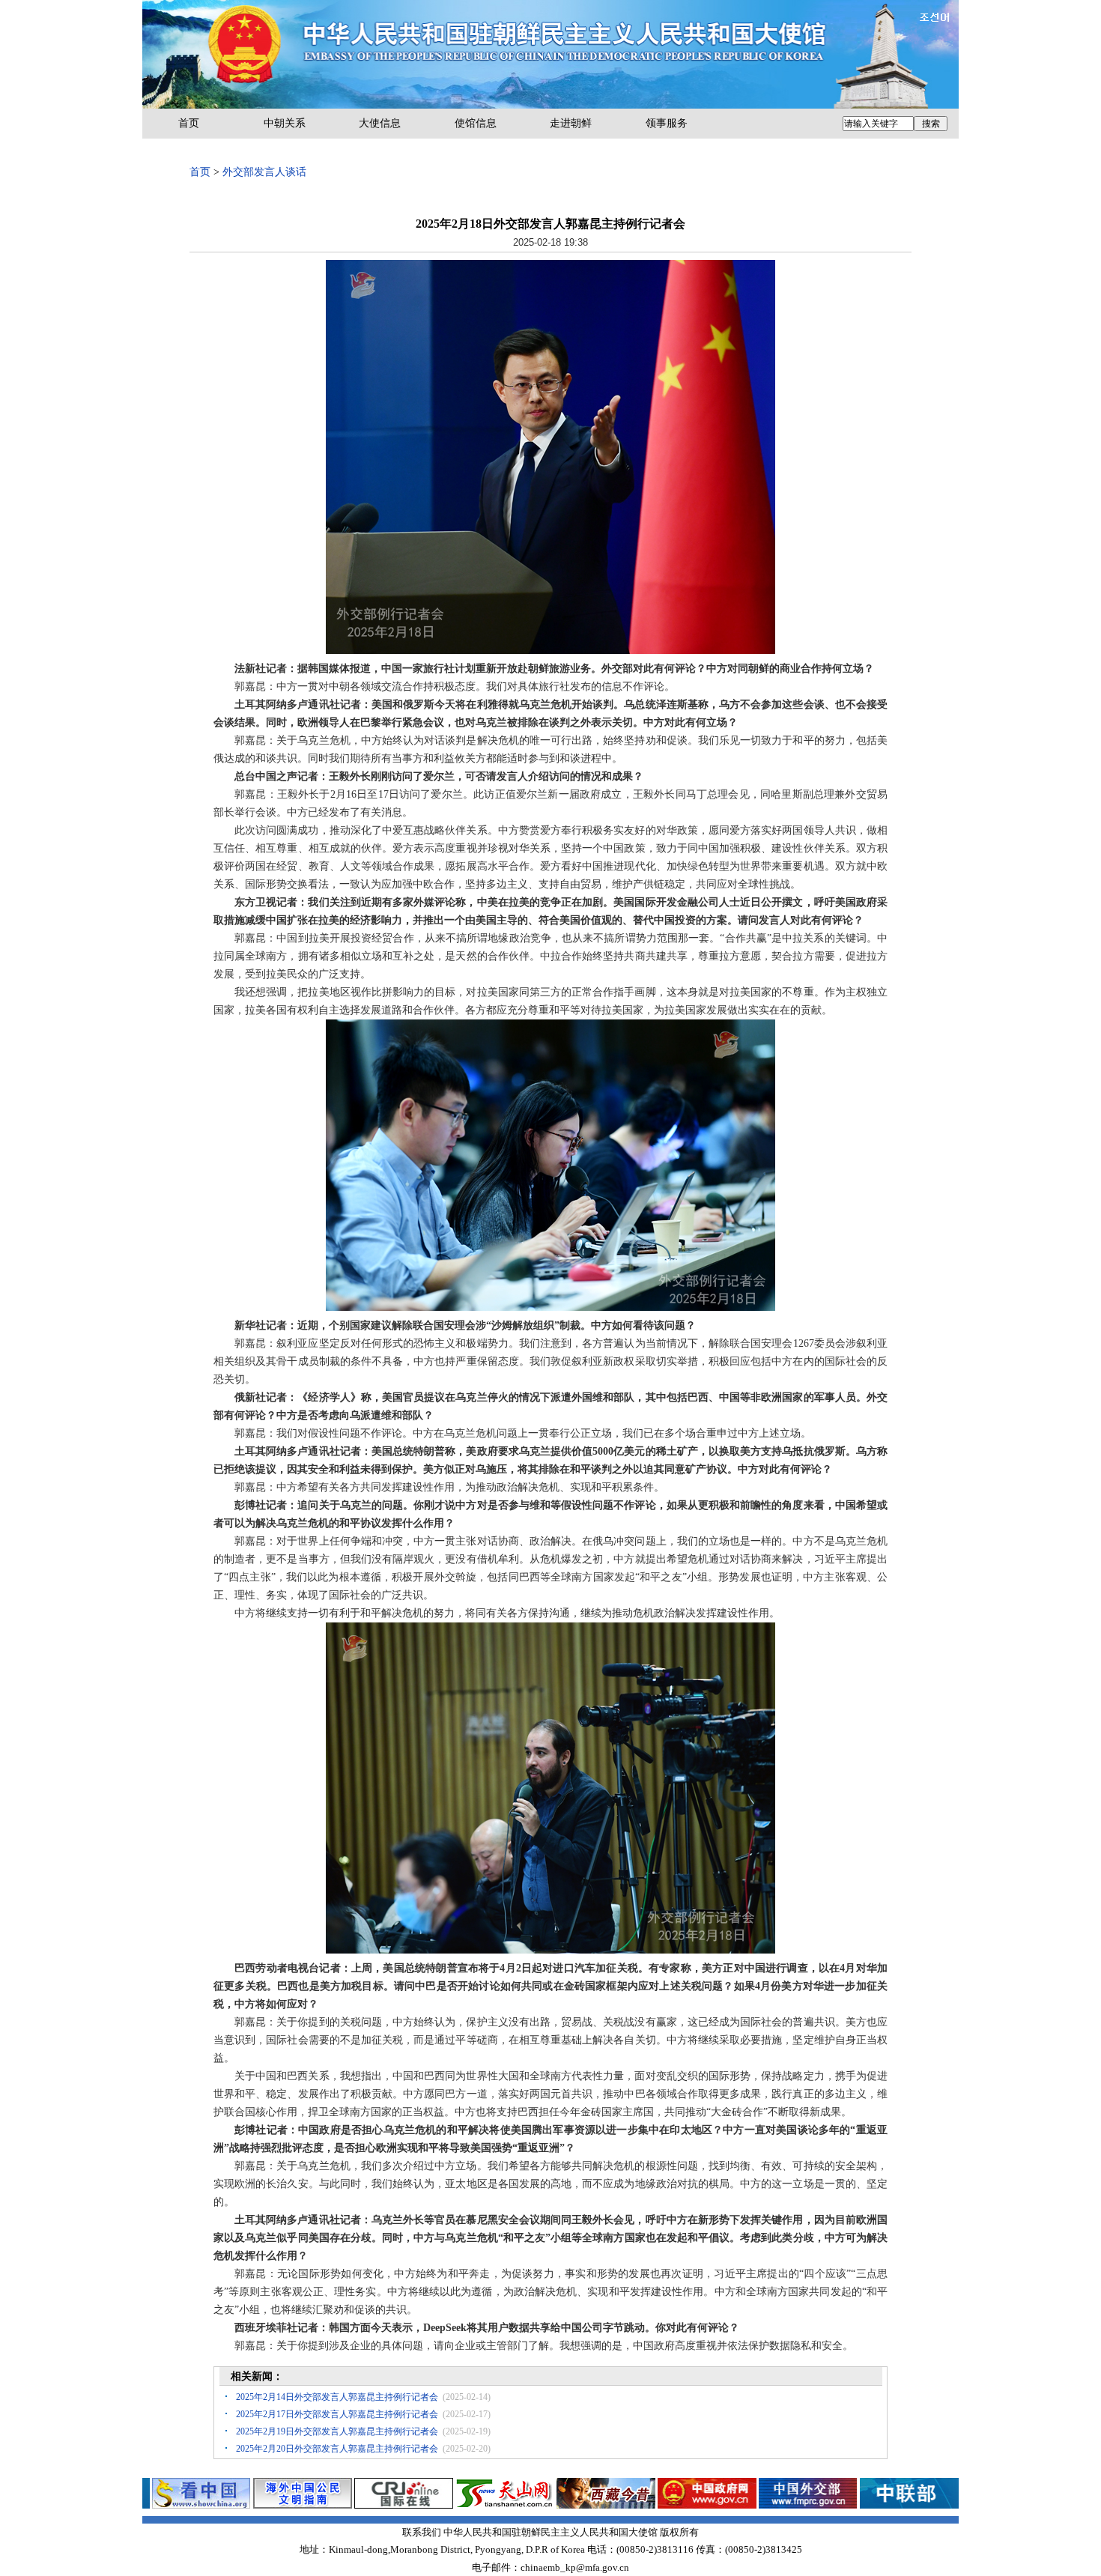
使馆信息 (476, 123)
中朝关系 (285, 123)
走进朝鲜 (571, 123)
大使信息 (380, 123)
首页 (189, 123)
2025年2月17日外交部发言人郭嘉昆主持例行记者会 (337, 2414)
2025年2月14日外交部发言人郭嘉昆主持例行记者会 (337, 2397)
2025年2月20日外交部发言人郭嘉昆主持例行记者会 (337, 2449)
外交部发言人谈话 (264, 172)
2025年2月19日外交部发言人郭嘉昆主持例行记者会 (337, 2431)
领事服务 (667, 123)
